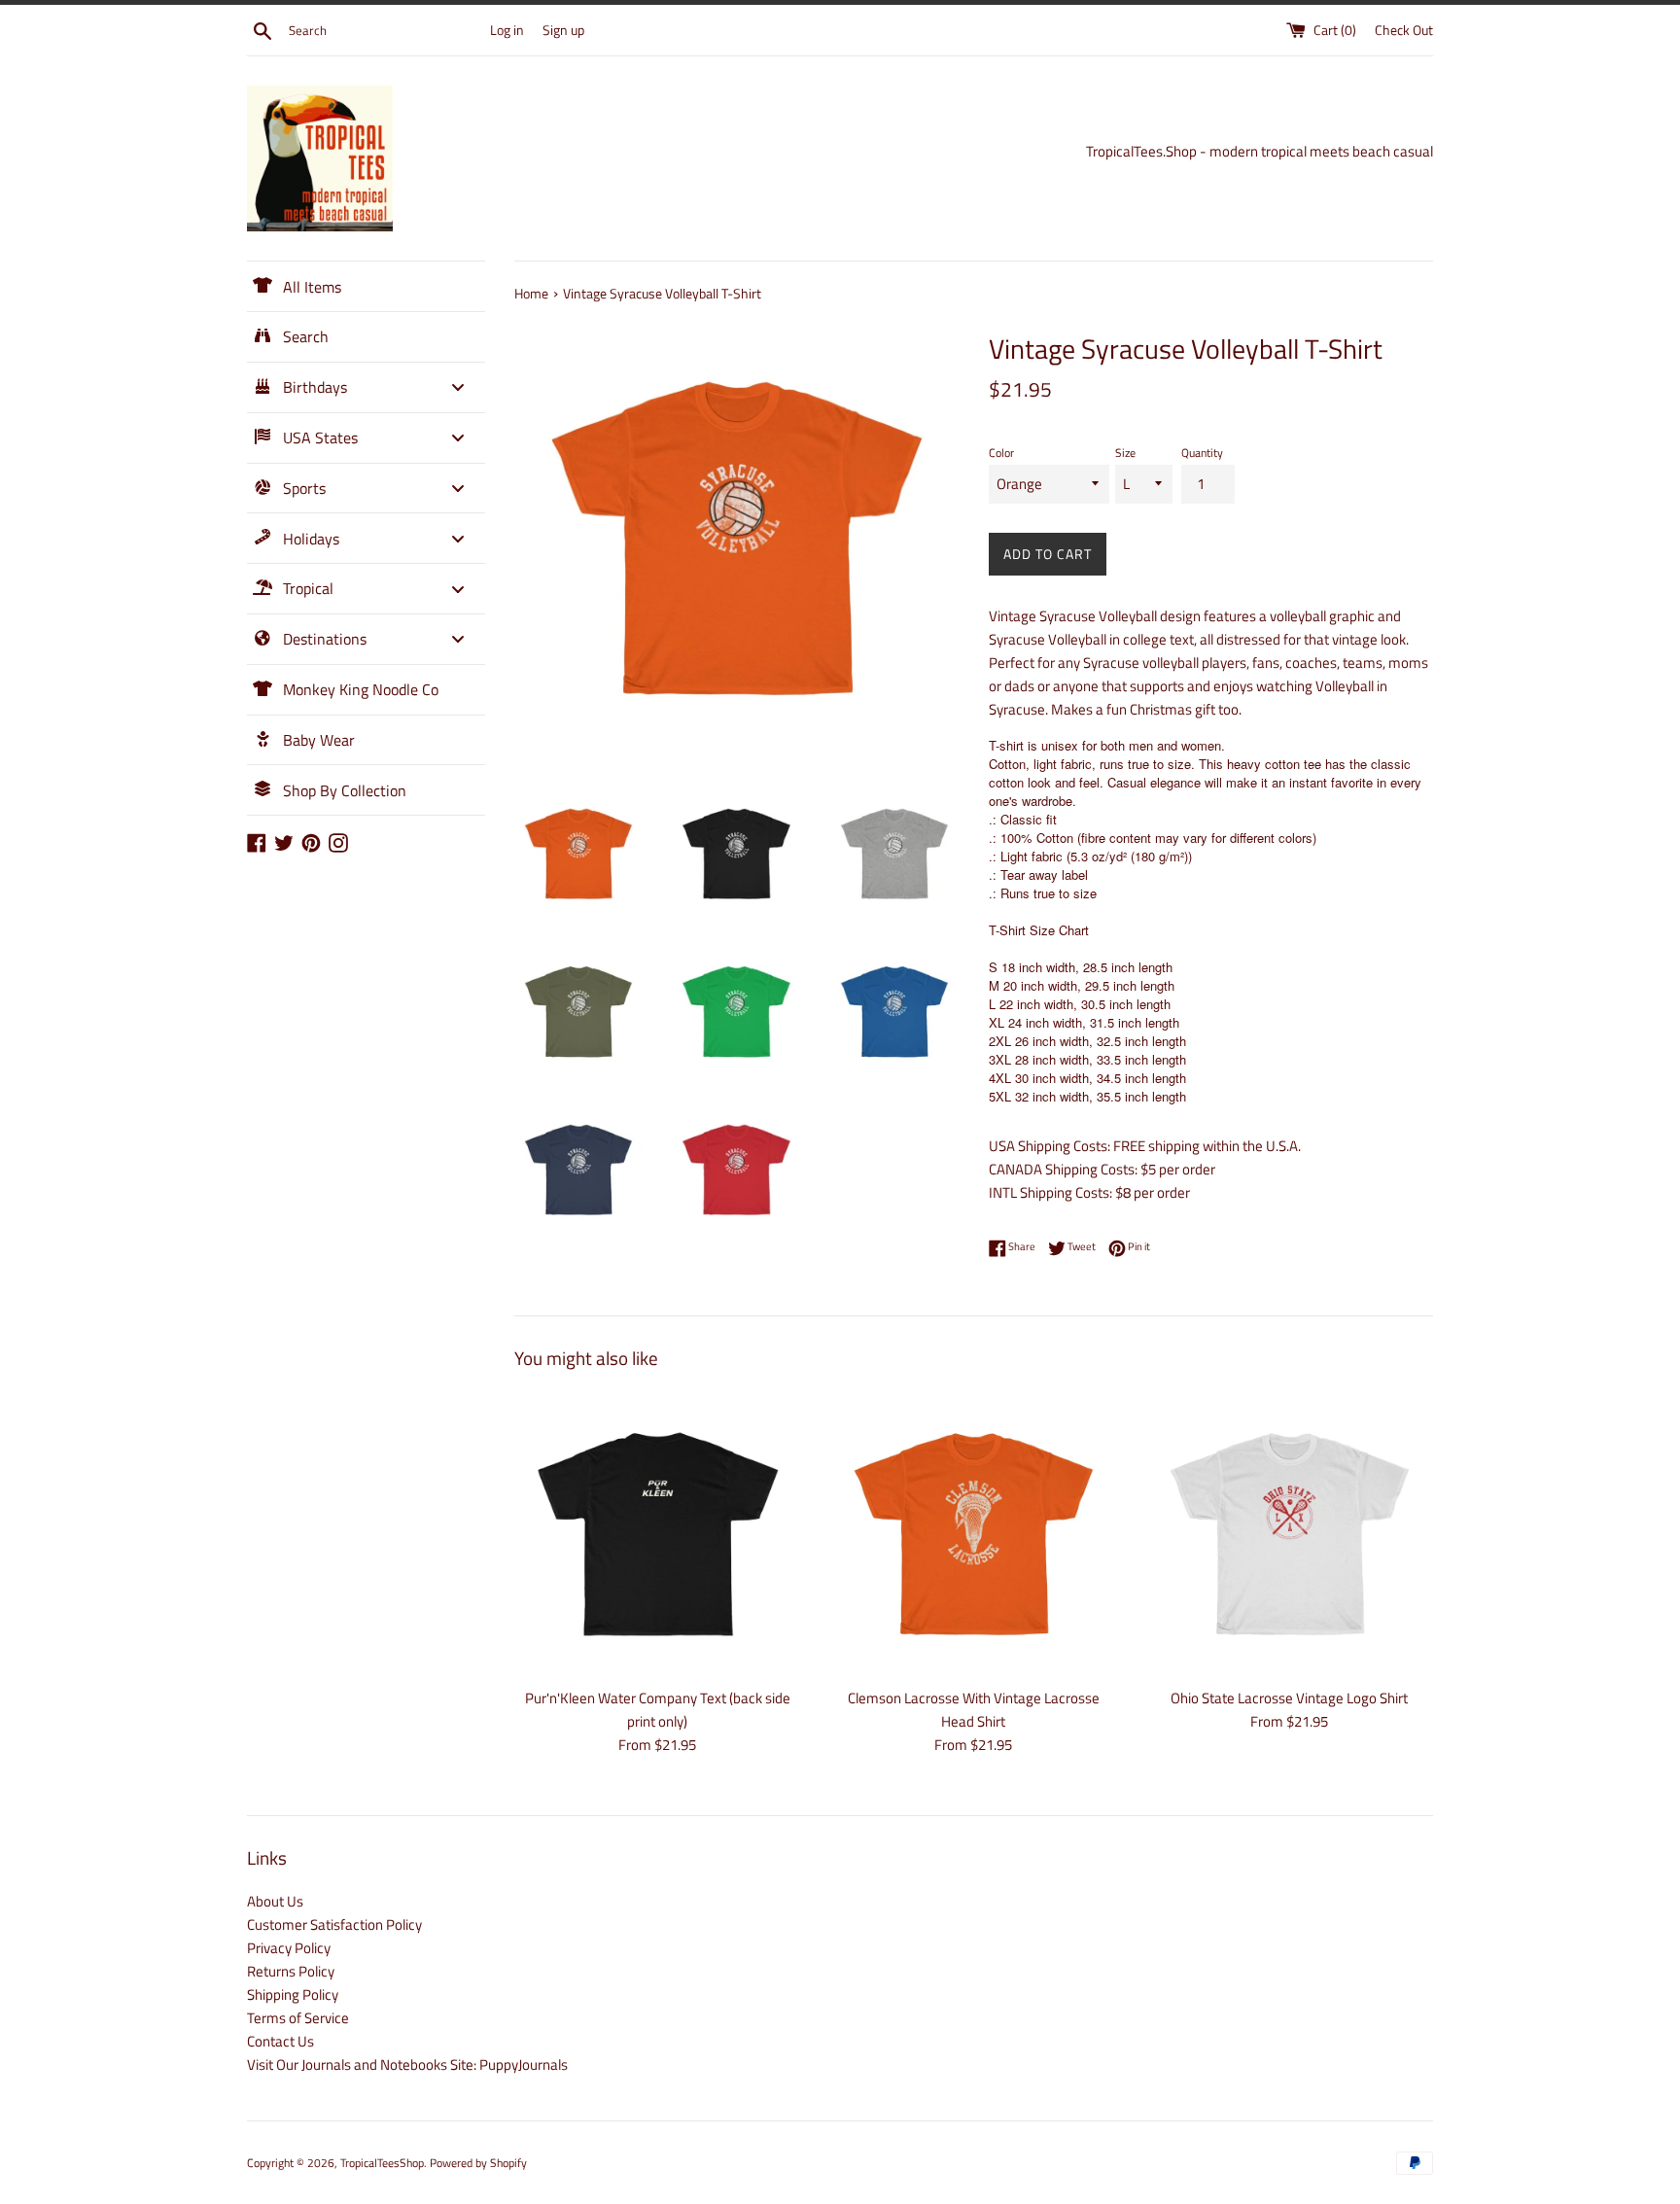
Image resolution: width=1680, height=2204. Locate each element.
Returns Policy (291, 1971)
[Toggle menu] (458, 387)
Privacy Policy (289, 1948)
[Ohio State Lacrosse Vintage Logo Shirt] (1290, 1534)
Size (1125, 453)
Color (1001, 453)
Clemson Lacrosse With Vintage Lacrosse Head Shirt (974, 1710)
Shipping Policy (293, 1994)
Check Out (1404, 30)
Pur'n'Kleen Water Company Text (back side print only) (658, 1710)
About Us (275, 1901)
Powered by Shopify (478, 2163)
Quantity (1202, 453)
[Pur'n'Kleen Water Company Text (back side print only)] (658, 1534)
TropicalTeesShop (382, 2163)
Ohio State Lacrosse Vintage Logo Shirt (1289, 1698)
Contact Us (280, 2041)
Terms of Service (298, 2018)
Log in (507, 30)
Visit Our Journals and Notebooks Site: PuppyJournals (407, 2064)
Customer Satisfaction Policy (334, 1924)
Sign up (563, 30)
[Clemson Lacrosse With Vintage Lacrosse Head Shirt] (974, 1534)
